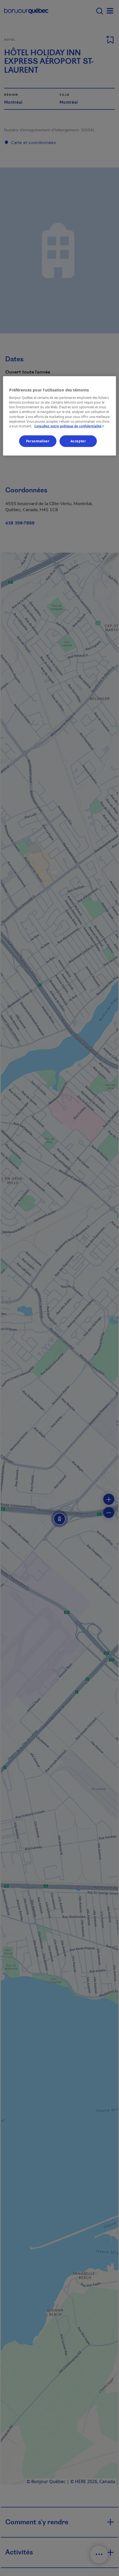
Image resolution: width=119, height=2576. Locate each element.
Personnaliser (38, 441)
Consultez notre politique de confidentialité (70, 426)
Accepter (78, 441)
